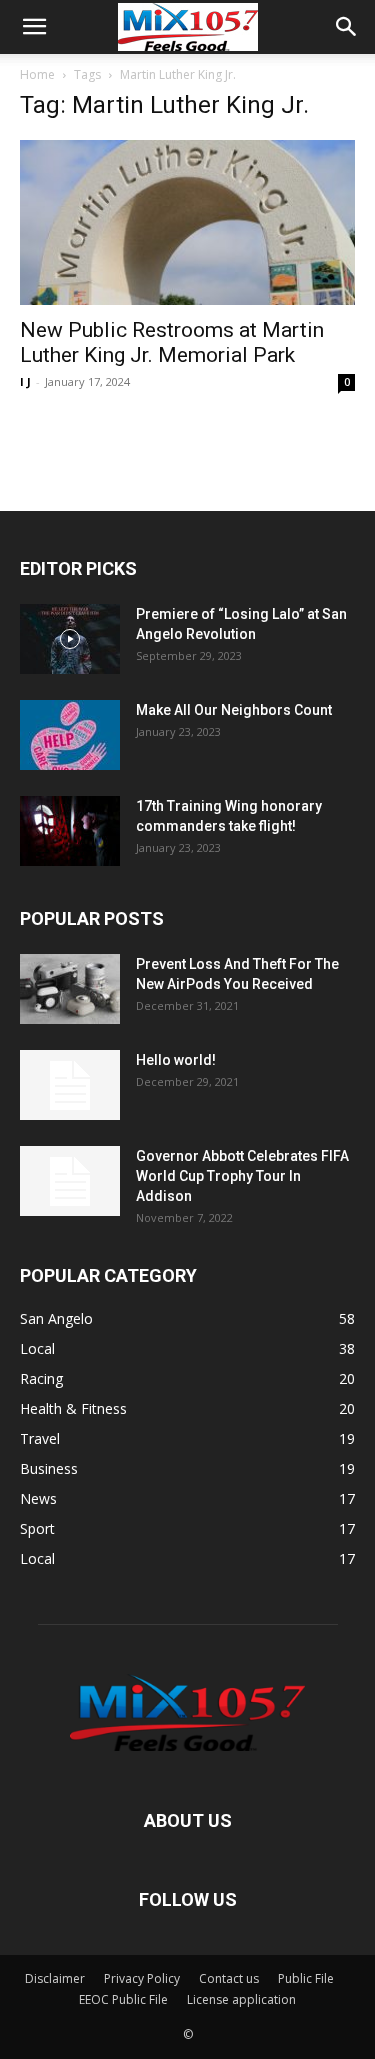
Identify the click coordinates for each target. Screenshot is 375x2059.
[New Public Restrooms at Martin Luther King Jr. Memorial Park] (187, 222)
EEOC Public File (123, 1999)
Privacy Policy (142, 1978)
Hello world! (176, 1060)
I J (25, 381)
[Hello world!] (70, 1085)
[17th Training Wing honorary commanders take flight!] (70, 831)
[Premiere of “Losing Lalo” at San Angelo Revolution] (70, 639)
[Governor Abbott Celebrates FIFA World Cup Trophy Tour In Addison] (70, 1181)
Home (37, 74)
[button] (34, 27)
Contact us (229, 1978)
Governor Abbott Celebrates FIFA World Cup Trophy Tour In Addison (242, 1176)
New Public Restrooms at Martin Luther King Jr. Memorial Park (172, 342)
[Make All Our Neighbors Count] (70, 735)
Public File (306, 1978)
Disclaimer (55, 1978)
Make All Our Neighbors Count (234, 710)
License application (241, 1999)
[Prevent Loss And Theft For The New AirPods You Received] (70, 989)
